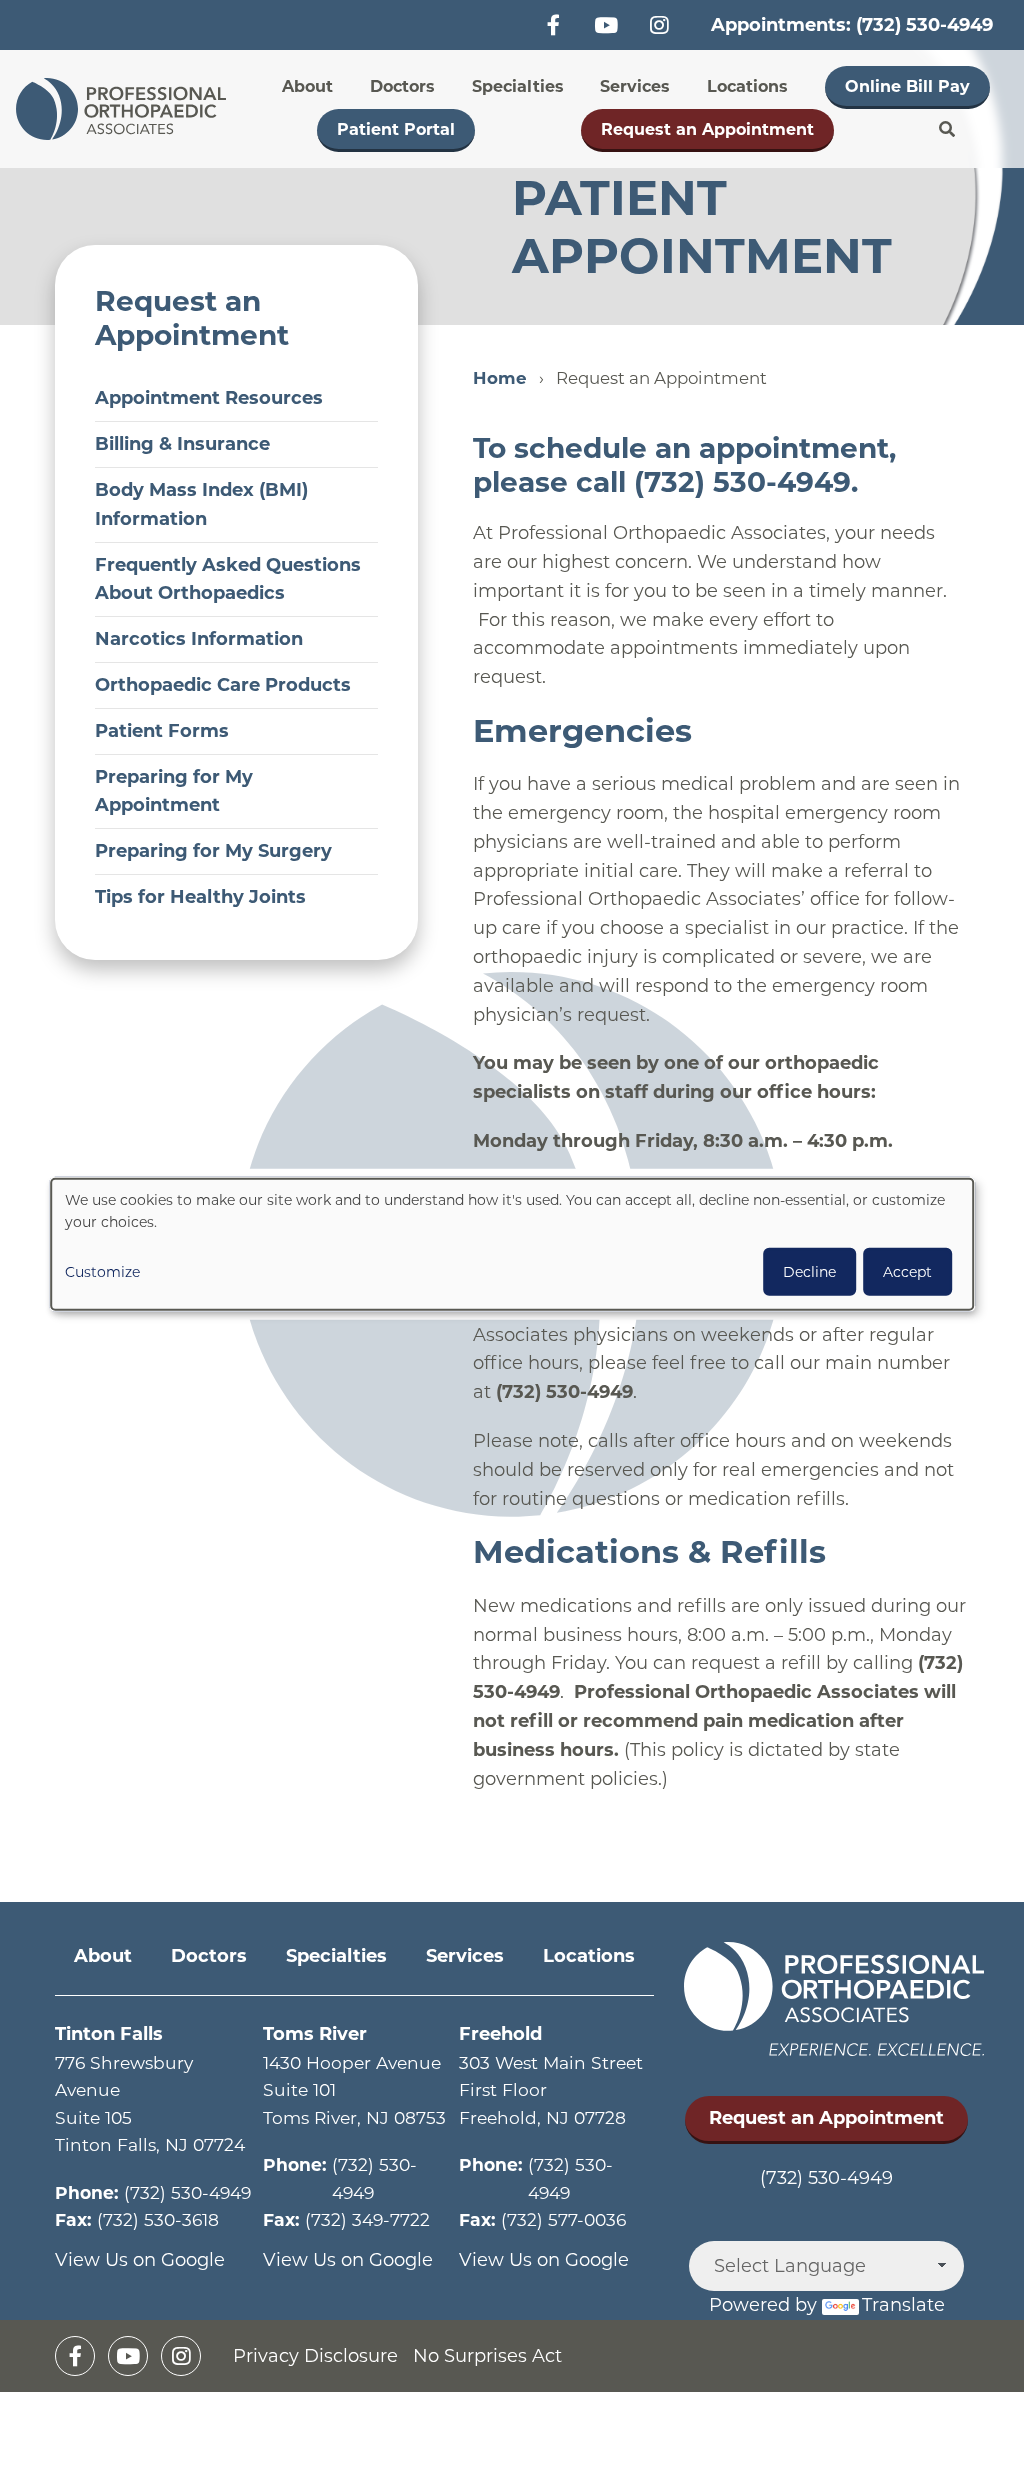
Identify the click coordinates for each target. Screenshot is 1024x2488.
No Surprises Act (487, 2356)
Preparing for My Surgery (213, 851)
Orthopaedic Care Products (223, 685)
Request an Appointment (707, 129)
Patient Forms (162, 731)
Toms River (315, 2034)
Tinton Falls (109, 2034)
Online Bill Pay (907, 86)
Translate (903, 2305)
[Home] (127, 109)
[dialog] (512, 1244)
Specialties (518, 86)
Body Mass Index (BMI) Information (201, 504)
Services (635, 86)
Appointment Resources (209, 398)
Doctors (402, 86)
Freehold (500, 2034)
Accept (907, 1271)
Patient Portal (396, 129)
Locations (747, 86)
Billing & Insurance (182, 444)
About (307, 86)
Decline (809, 1271)
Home (500, 378)
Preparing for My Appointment (174, 791)
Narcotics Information (199, 639)
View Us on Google (140, 2260)
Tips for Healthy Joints (200, 897)
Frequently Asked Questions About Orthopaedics (228, 579)
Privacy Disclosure (315, 2356)
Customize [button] (102, 1271)
